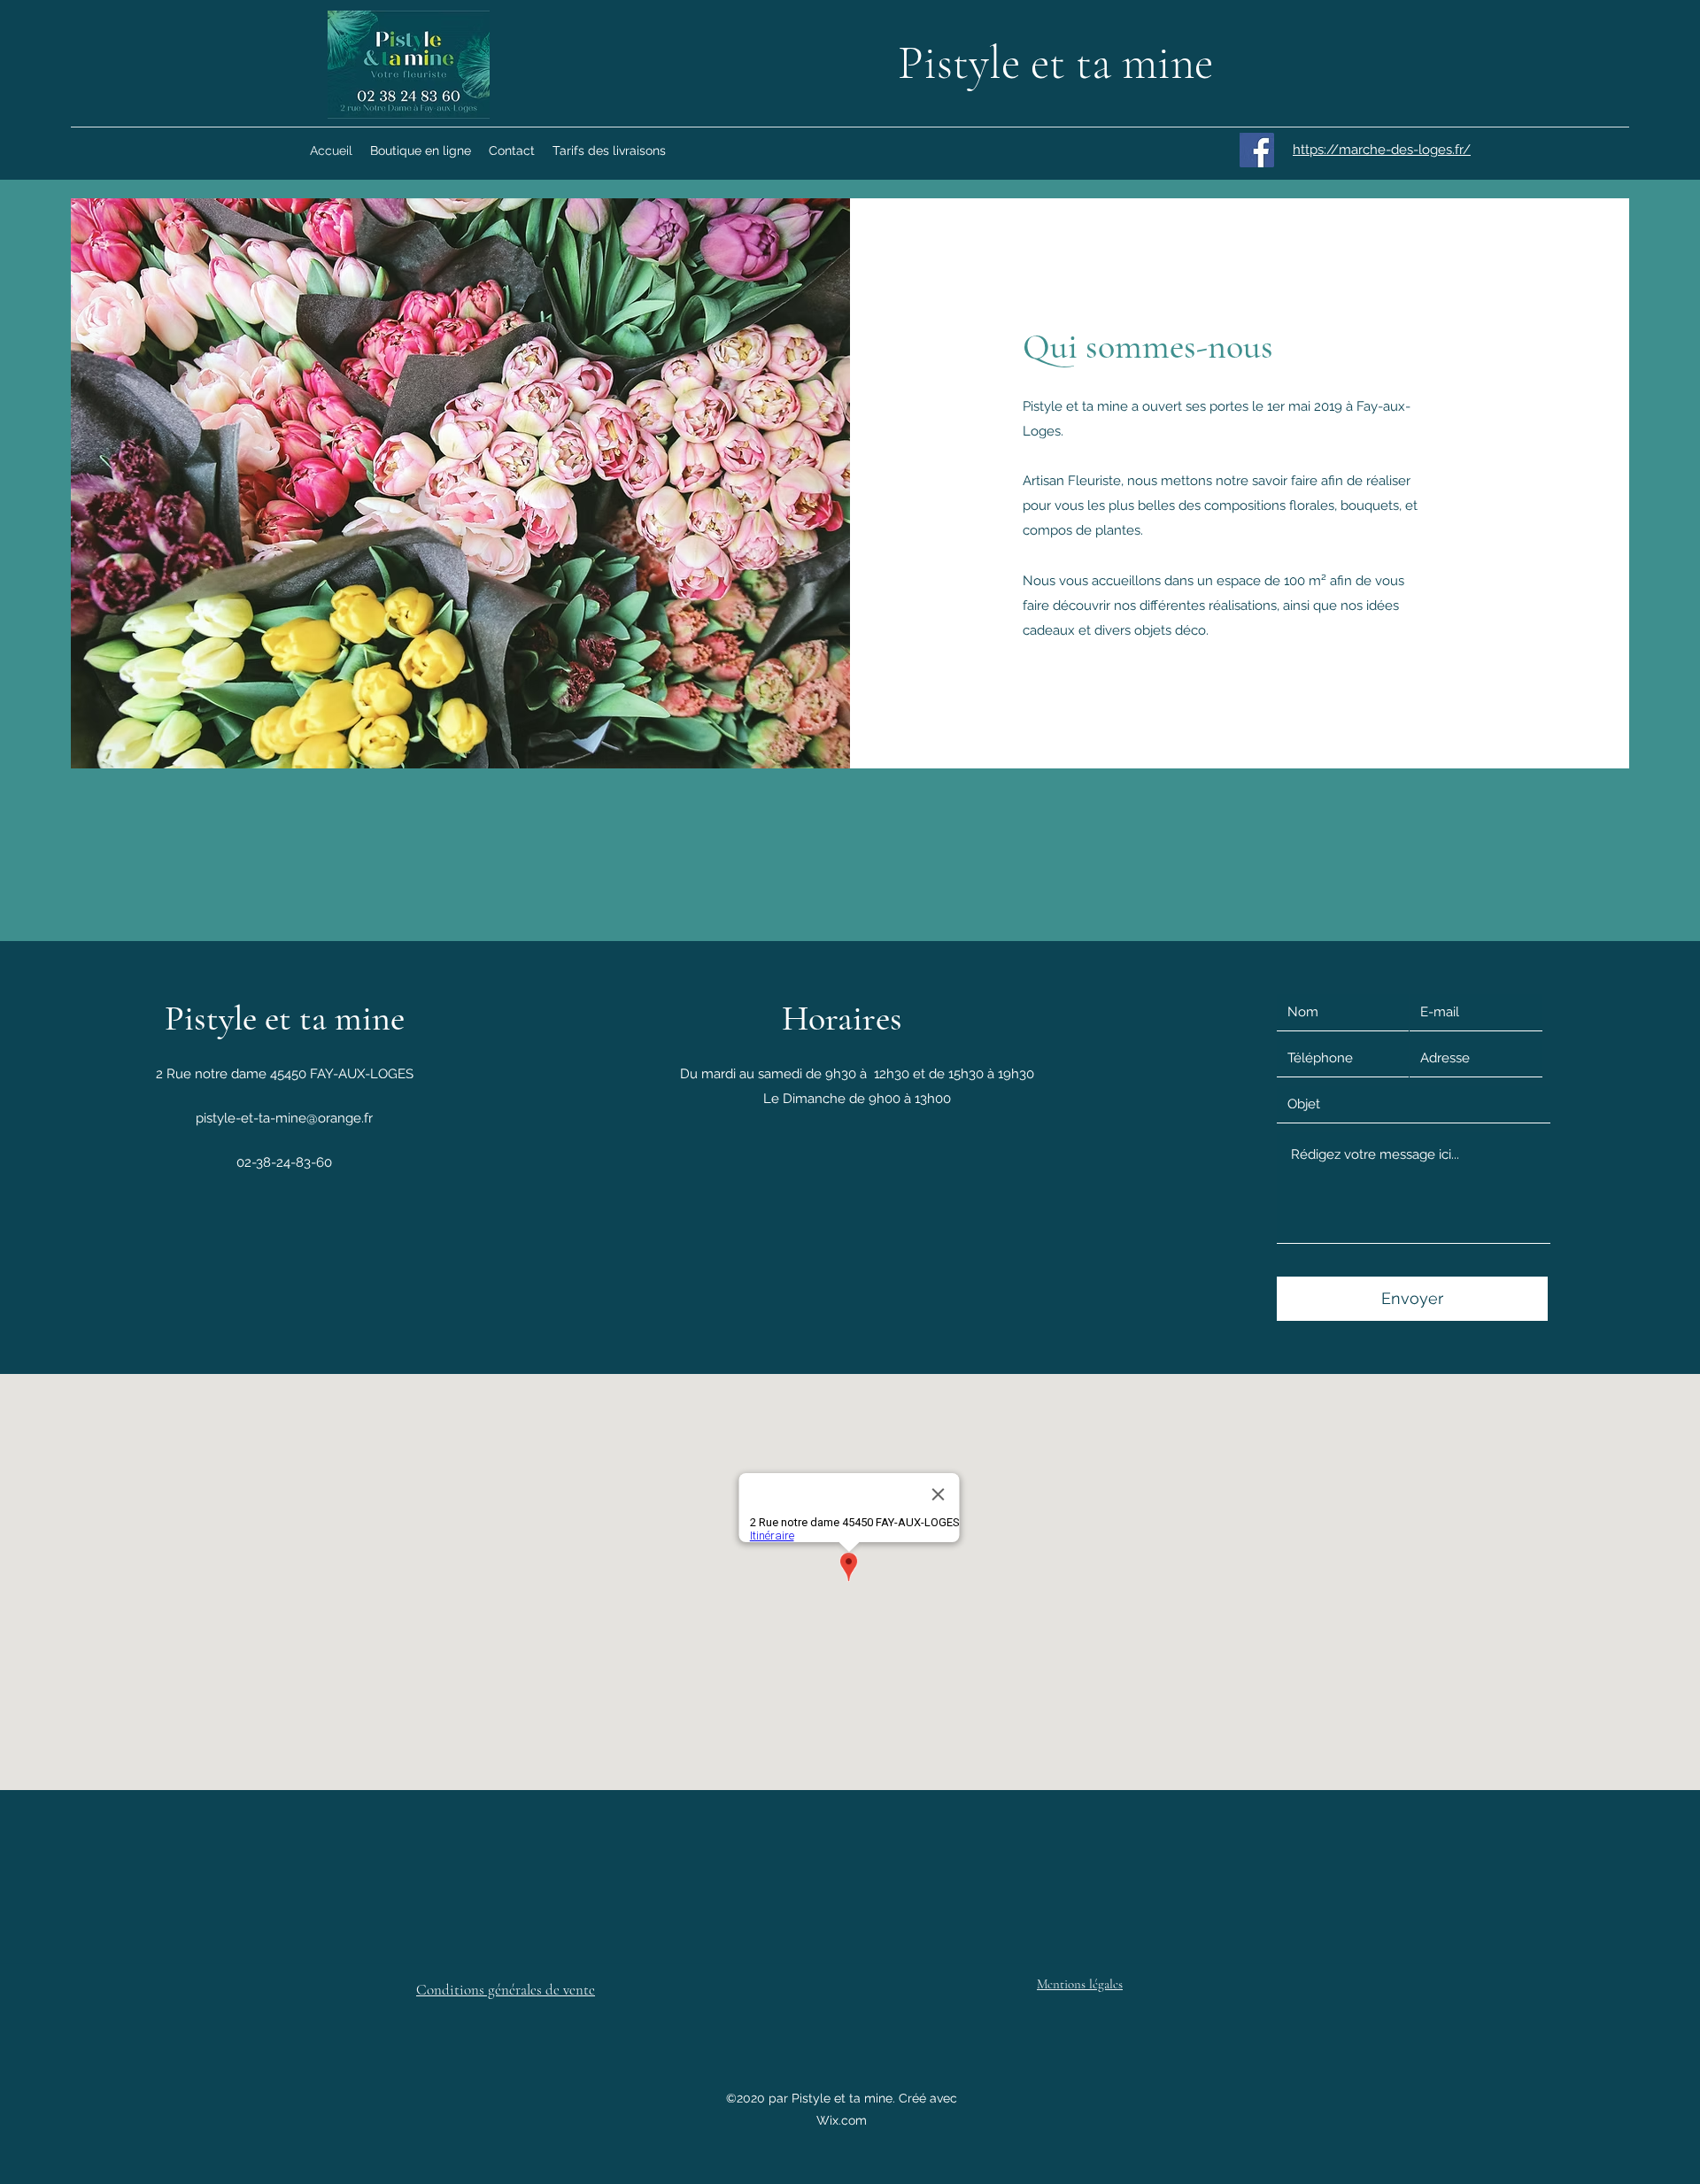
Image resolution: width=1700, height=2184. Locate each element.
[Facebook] (1257, 150)
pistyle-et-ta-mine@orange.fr (284, 1118)
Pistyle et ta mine (1055, 63)
